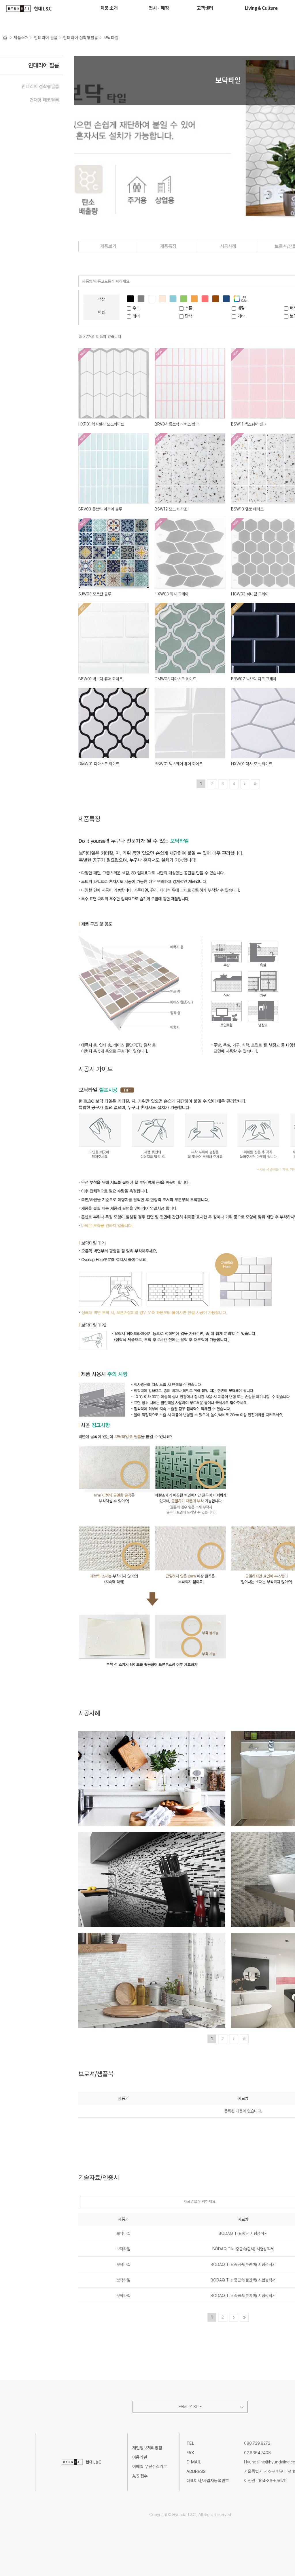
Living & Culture (261, 8)
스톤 (189, 308)
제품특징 (168, 246)
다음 (245, 784)
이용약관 (140, 2457)
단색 (189, 316)
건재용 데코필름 (44, 100)
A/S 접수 (140, 2476)
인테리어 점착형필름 (81, 37)
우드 (136, 308)
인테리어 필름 (46, 37)
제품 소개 (109, 8)
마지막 (255, 784)
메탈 (241, 308)
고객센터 (205, 8)
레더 (136, 316)
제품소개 (21, 37)
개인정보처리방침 (147, 2448)
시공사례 (228, 246)
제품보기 (108, 246)
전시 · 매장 (159, 8)
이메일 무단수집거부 (150, 2467)
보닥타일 (111, 37)
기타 (241, 316)
